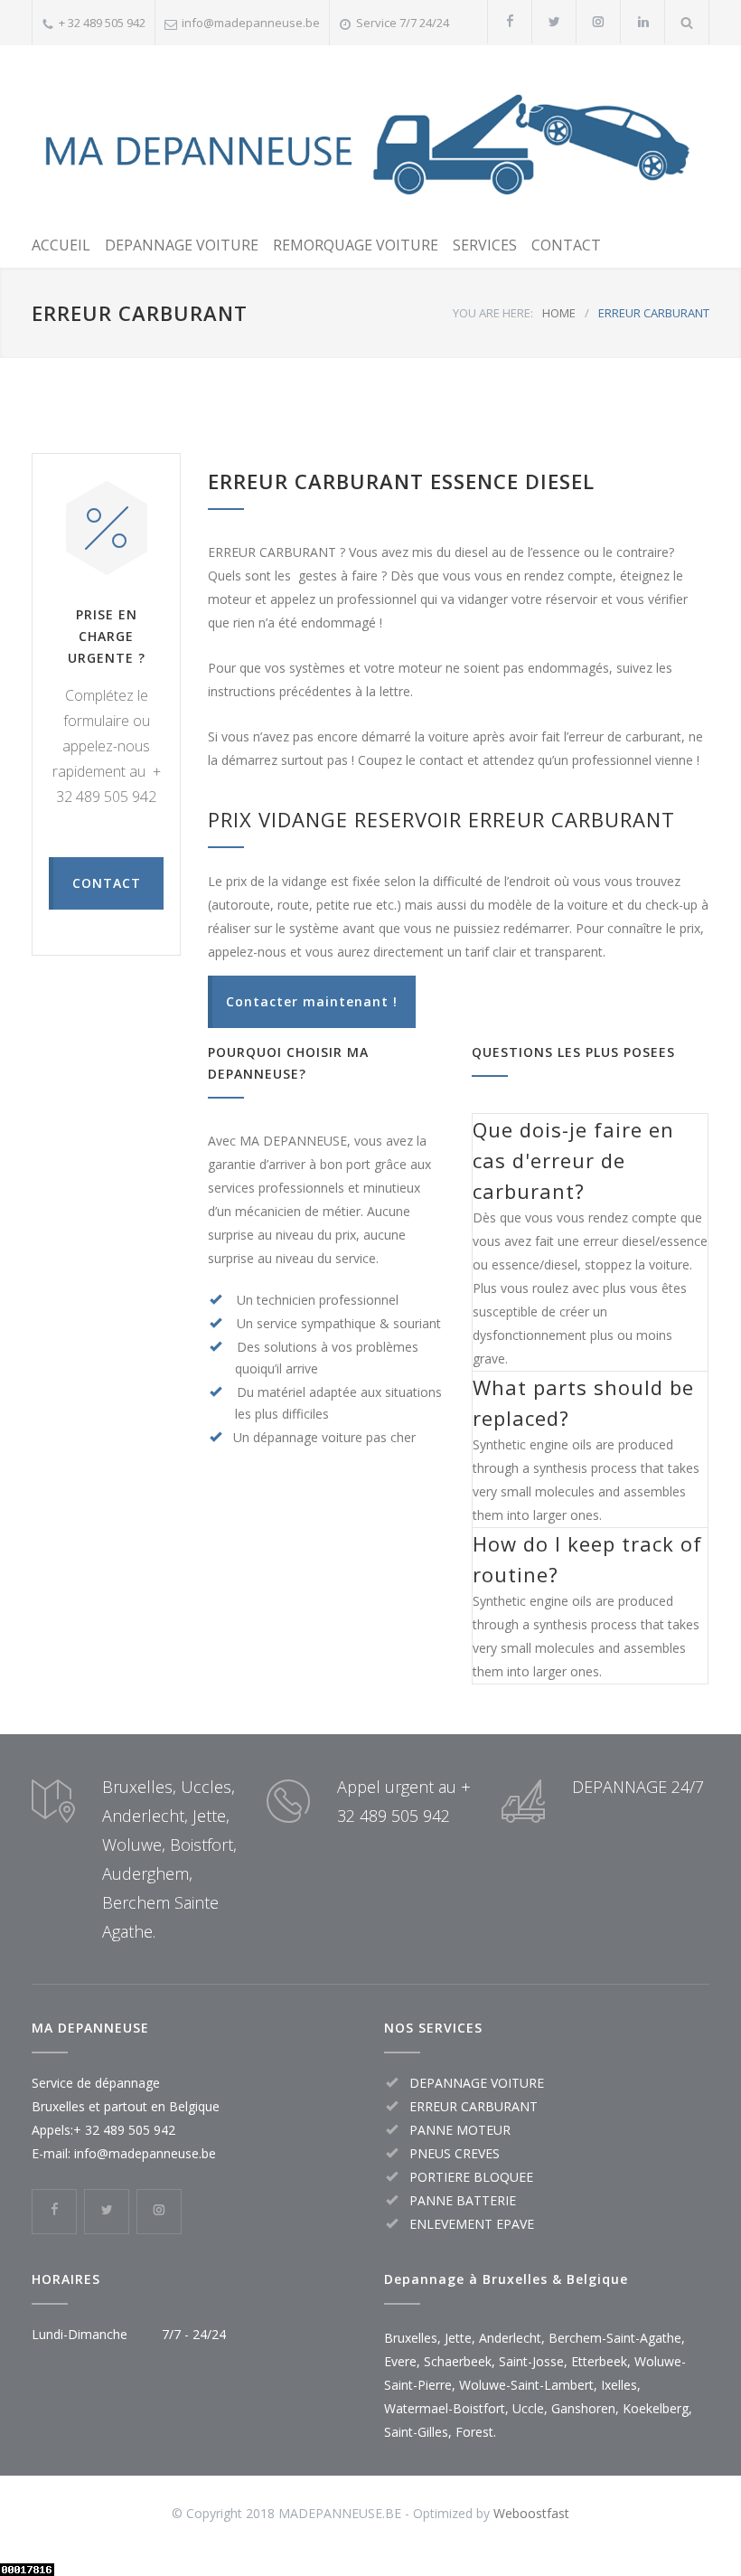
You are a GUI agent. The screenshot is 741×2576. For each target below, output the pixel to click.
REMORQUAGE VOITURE (356, 245)
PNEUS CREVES (455, 2153)
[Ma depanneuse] (370, 137)
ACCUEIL (61, 245)
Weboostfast (531, 2513)
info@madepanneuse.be (251, 23)
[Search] (687, 22)
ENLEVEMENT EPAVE (472, 2224)
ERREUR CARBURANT (474, 2106)
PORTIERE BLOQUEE (471, 2177)
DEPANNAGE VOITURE (182, 245)
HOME (559, 313)
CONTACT (566, 245)
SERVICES (485, 245)
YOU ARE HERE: (493, 313)
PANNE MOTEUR (460, 2130)
